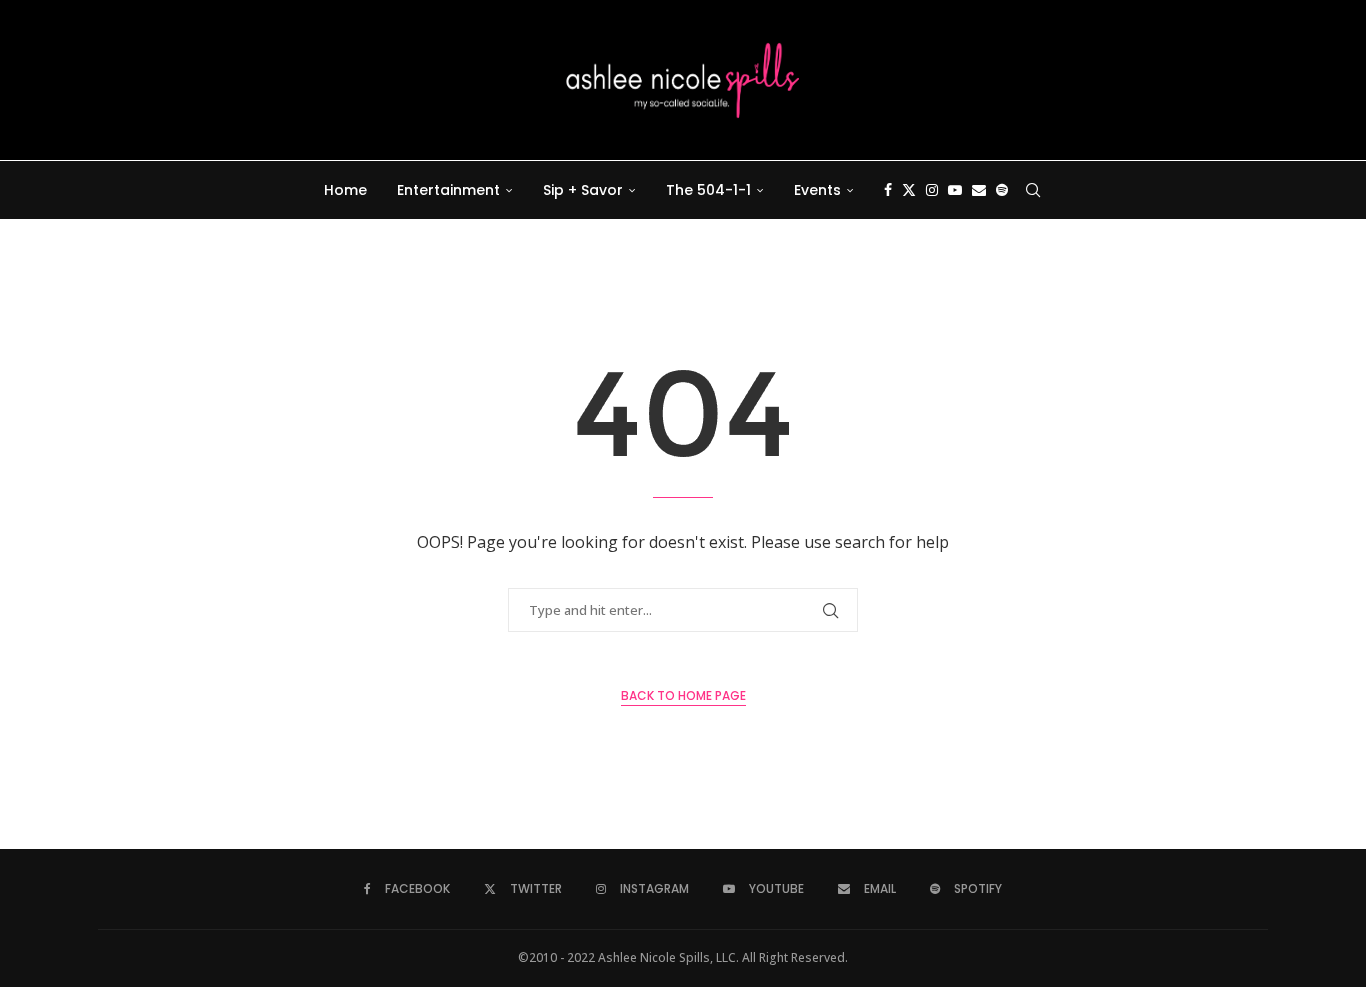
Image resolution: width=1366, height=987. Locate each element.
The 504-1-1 (708, 190)
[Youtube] (955, 190)
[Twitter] (909, 190)
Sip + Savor (583, 190)
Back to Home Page (683, 695)
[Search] (1033, 190)
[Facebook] (888, 190)
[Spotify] (1002, 190)
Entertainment (448, 190)
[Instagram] (932, 190)
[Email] (979, 190)
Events (817, 190)
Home (345, 190)
